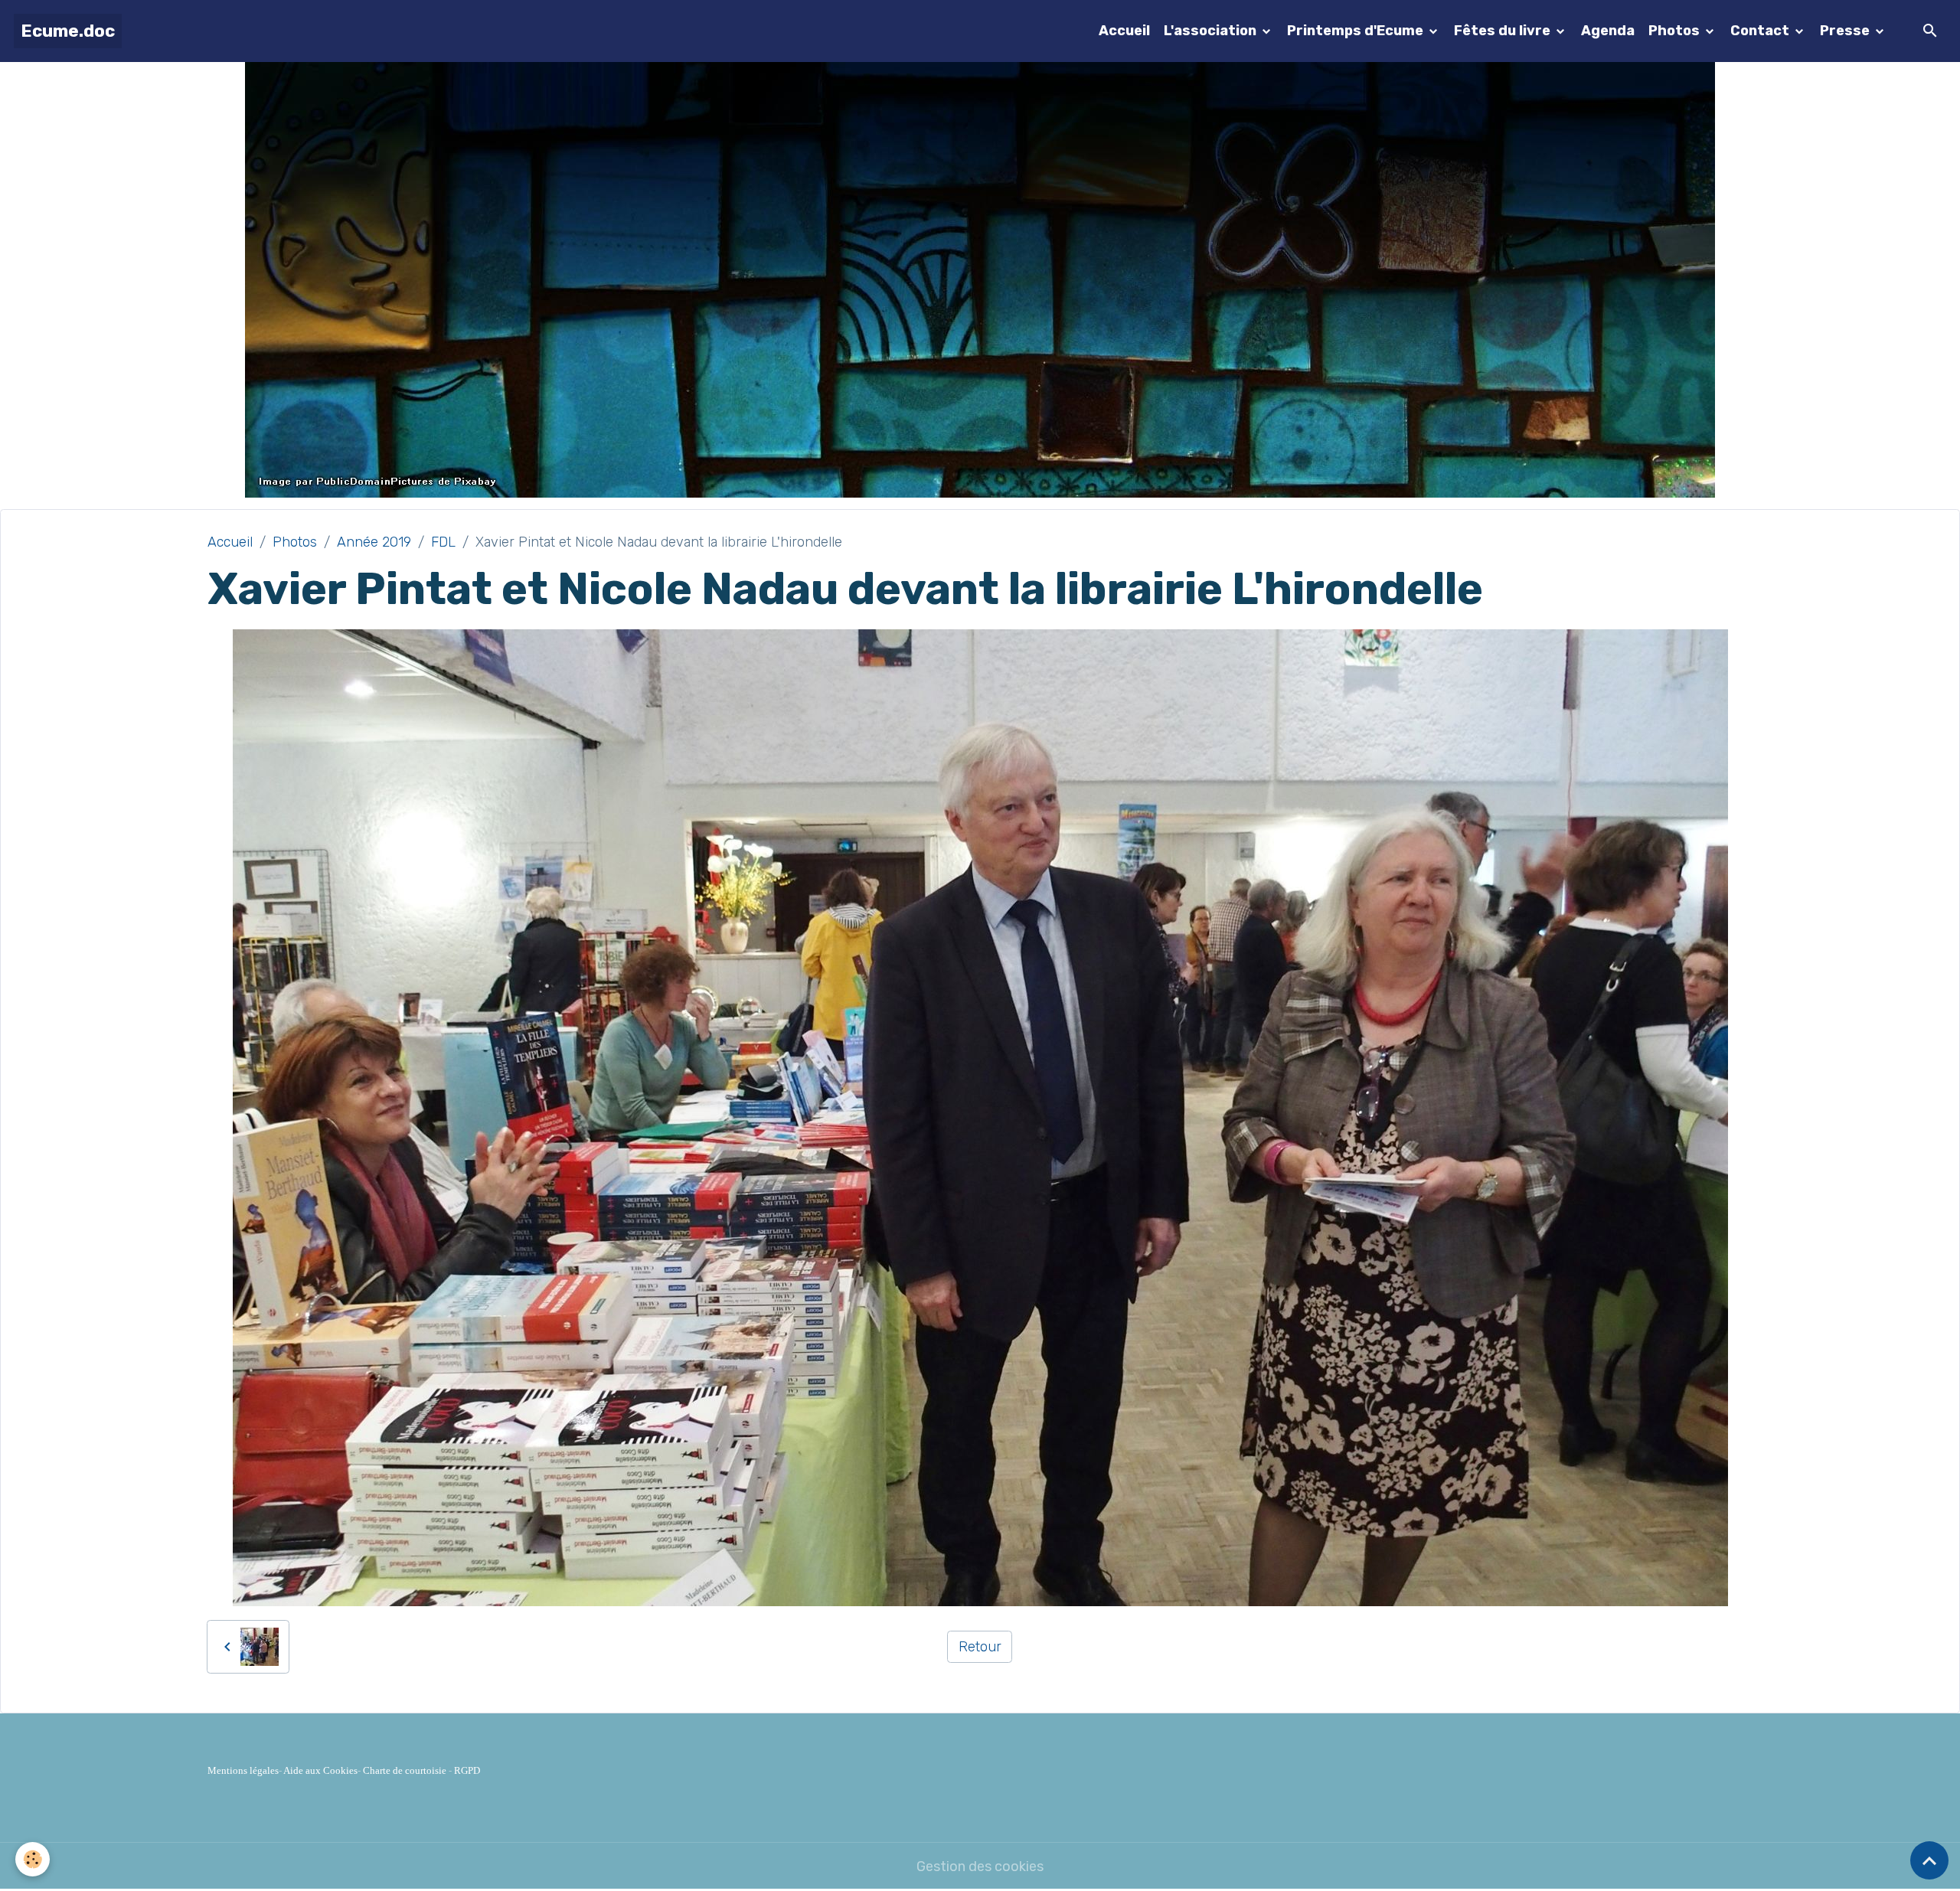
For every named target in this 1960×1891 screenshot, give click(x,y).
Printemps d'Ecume (1357, 31)
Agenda (1608, 31)
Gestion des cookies (980, 1867)
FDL (443, 542)
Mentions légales (243, 1770)
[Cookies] (33, 1859)
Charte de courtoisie (405, 1770)
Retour (980, 1647)
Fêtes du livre (1504, 31)
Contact (1761, 31)
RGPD (467, 1770)
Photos (1676, 31)
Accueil (1124, 31)
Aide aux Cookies (320, 1770)
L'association (1212, 31)
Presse (1846, 31)
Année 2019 (374, 542)
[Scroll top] (1929, 1860)
